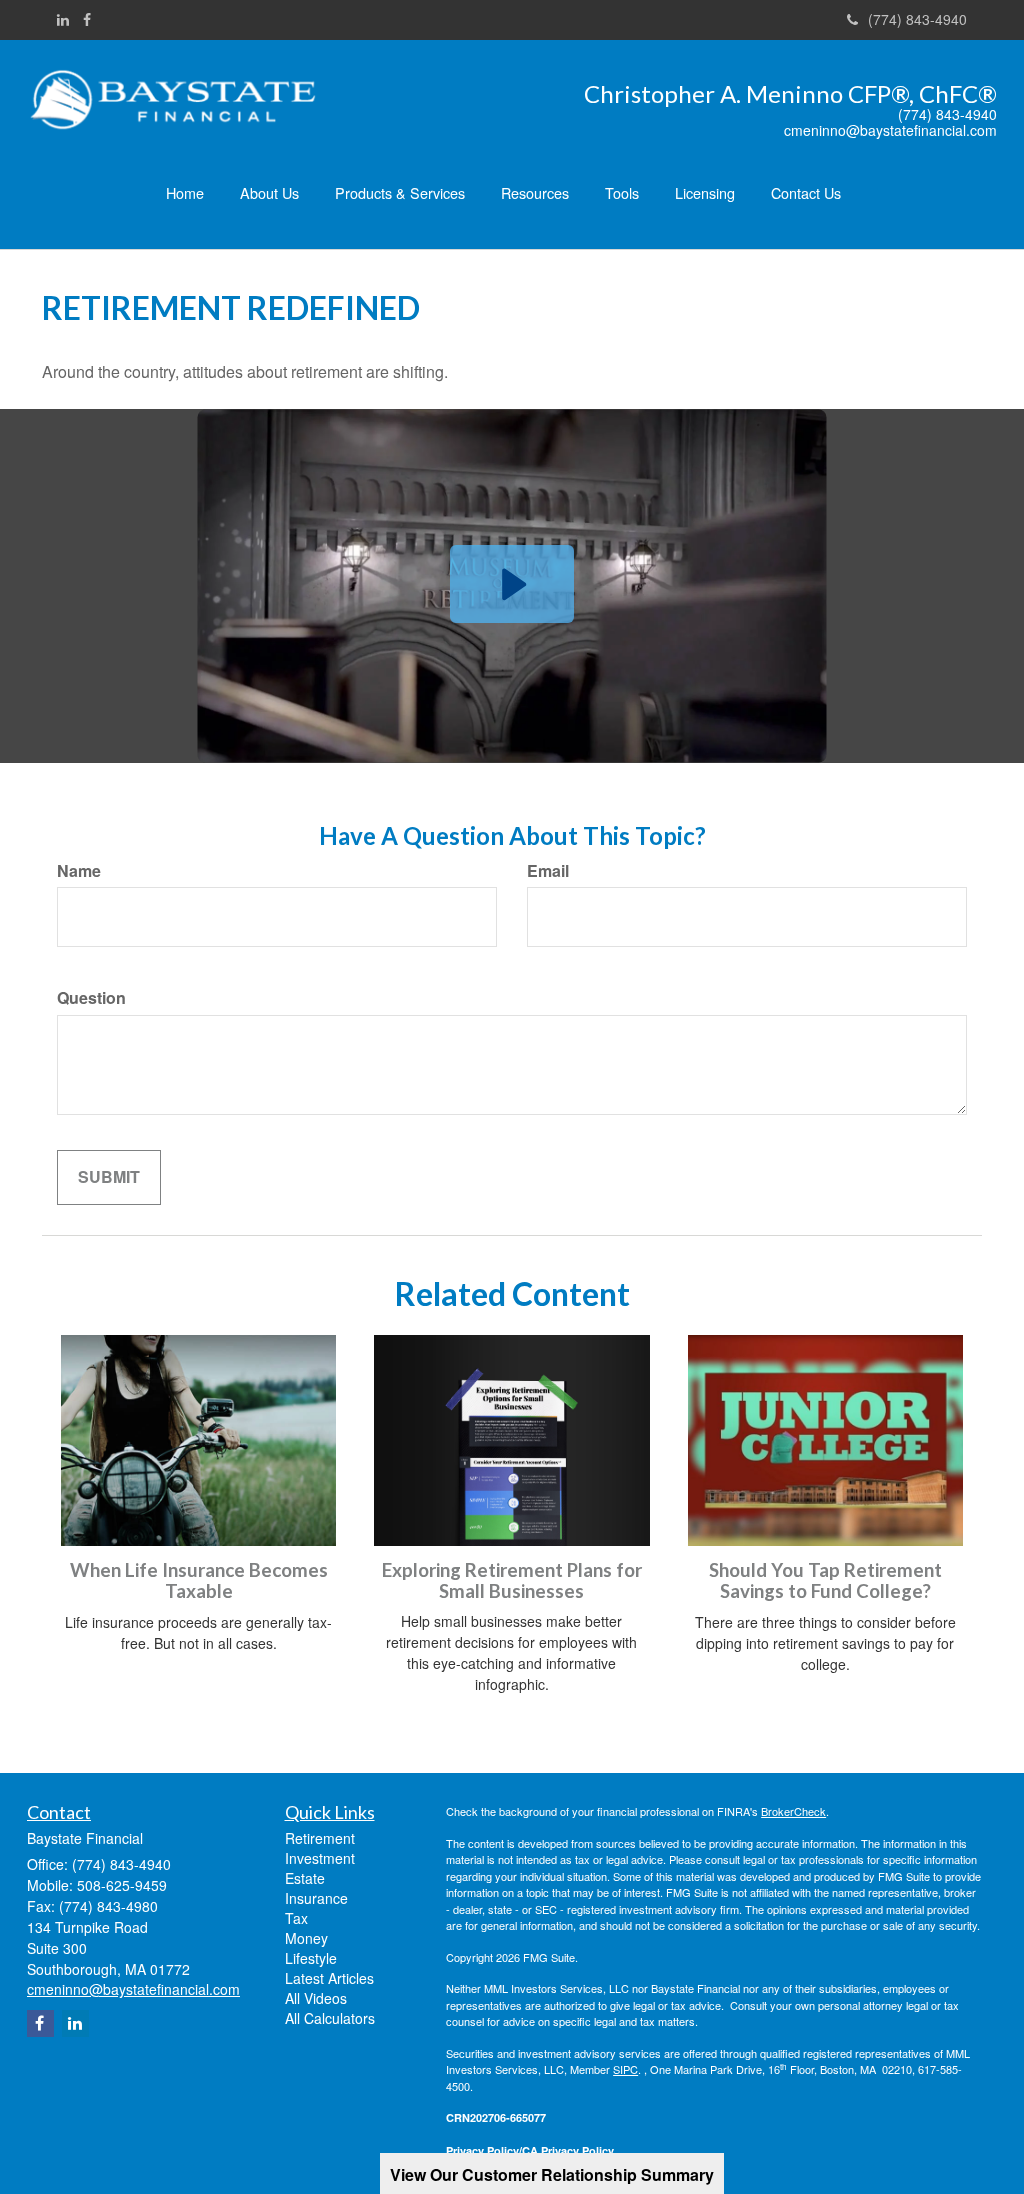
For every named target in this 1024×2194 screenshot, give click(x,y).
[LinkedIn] (63, 19)
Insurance (316, 1898)
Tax (296, 1918)
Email (548, 871)
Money (306, 1938)
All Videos (316, 1998)
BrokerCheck (793, 1811)
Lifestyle (311, 1958)
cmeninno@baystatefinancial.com (890, 130)
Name (79, 871)
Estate (305, 1878)
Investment (320, 1858)
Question (91, 998)
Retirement (320, 1838)
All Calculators (330, 2018)
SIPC (625, 2069)
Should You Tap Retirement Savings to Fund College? (825, 1580)
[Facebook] (87, 19)
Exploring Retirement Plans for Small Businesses (512, 1580)
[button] (269, 193)
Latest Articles (329, 1978)
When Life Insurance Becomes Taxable (199, 1580)
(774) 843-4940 (917, 19)
